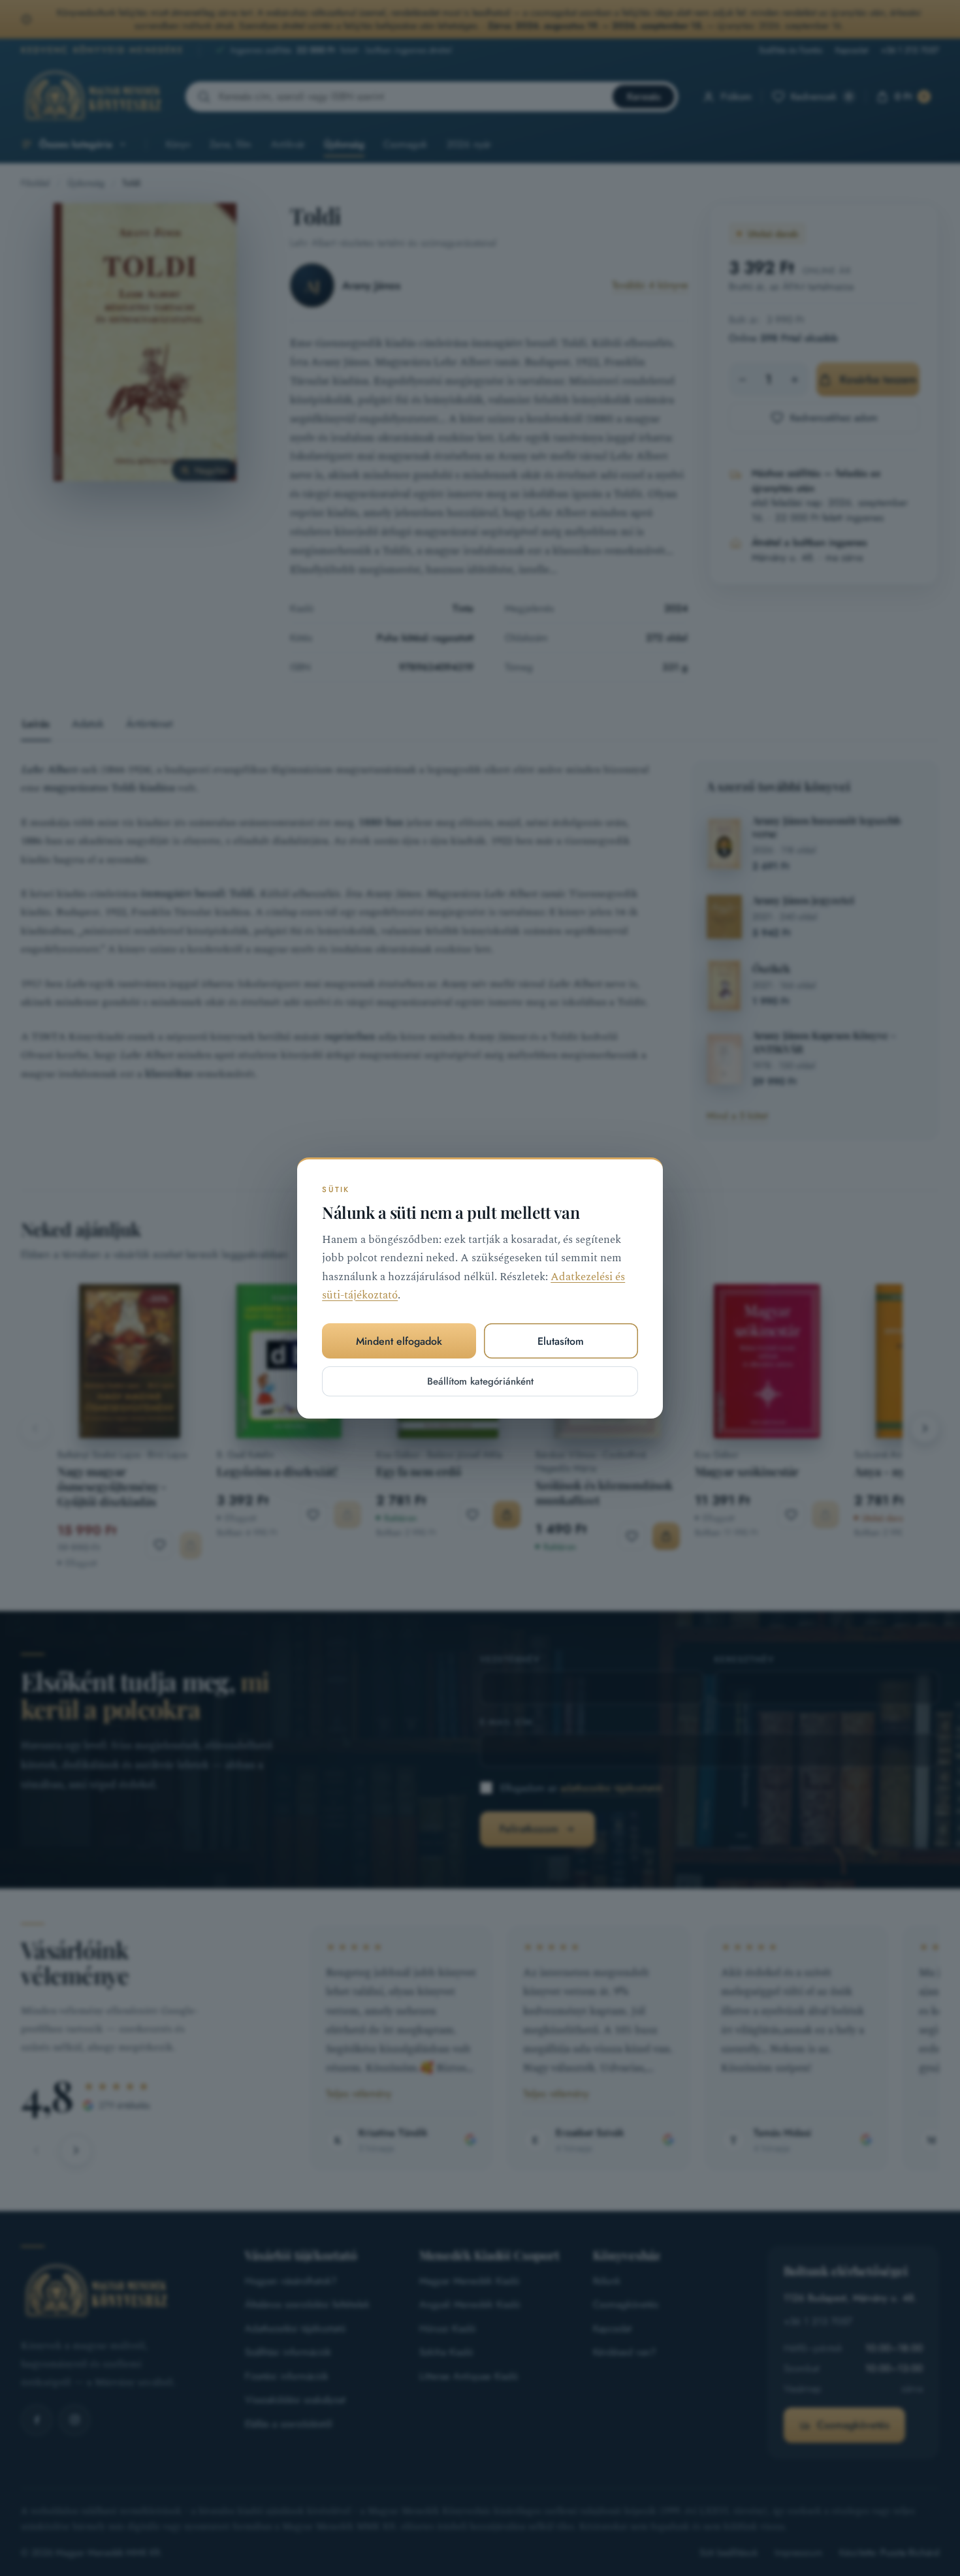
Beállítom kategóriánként (480, 1381)
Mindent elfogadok (399, 1341)
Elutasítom (561, 1341)
